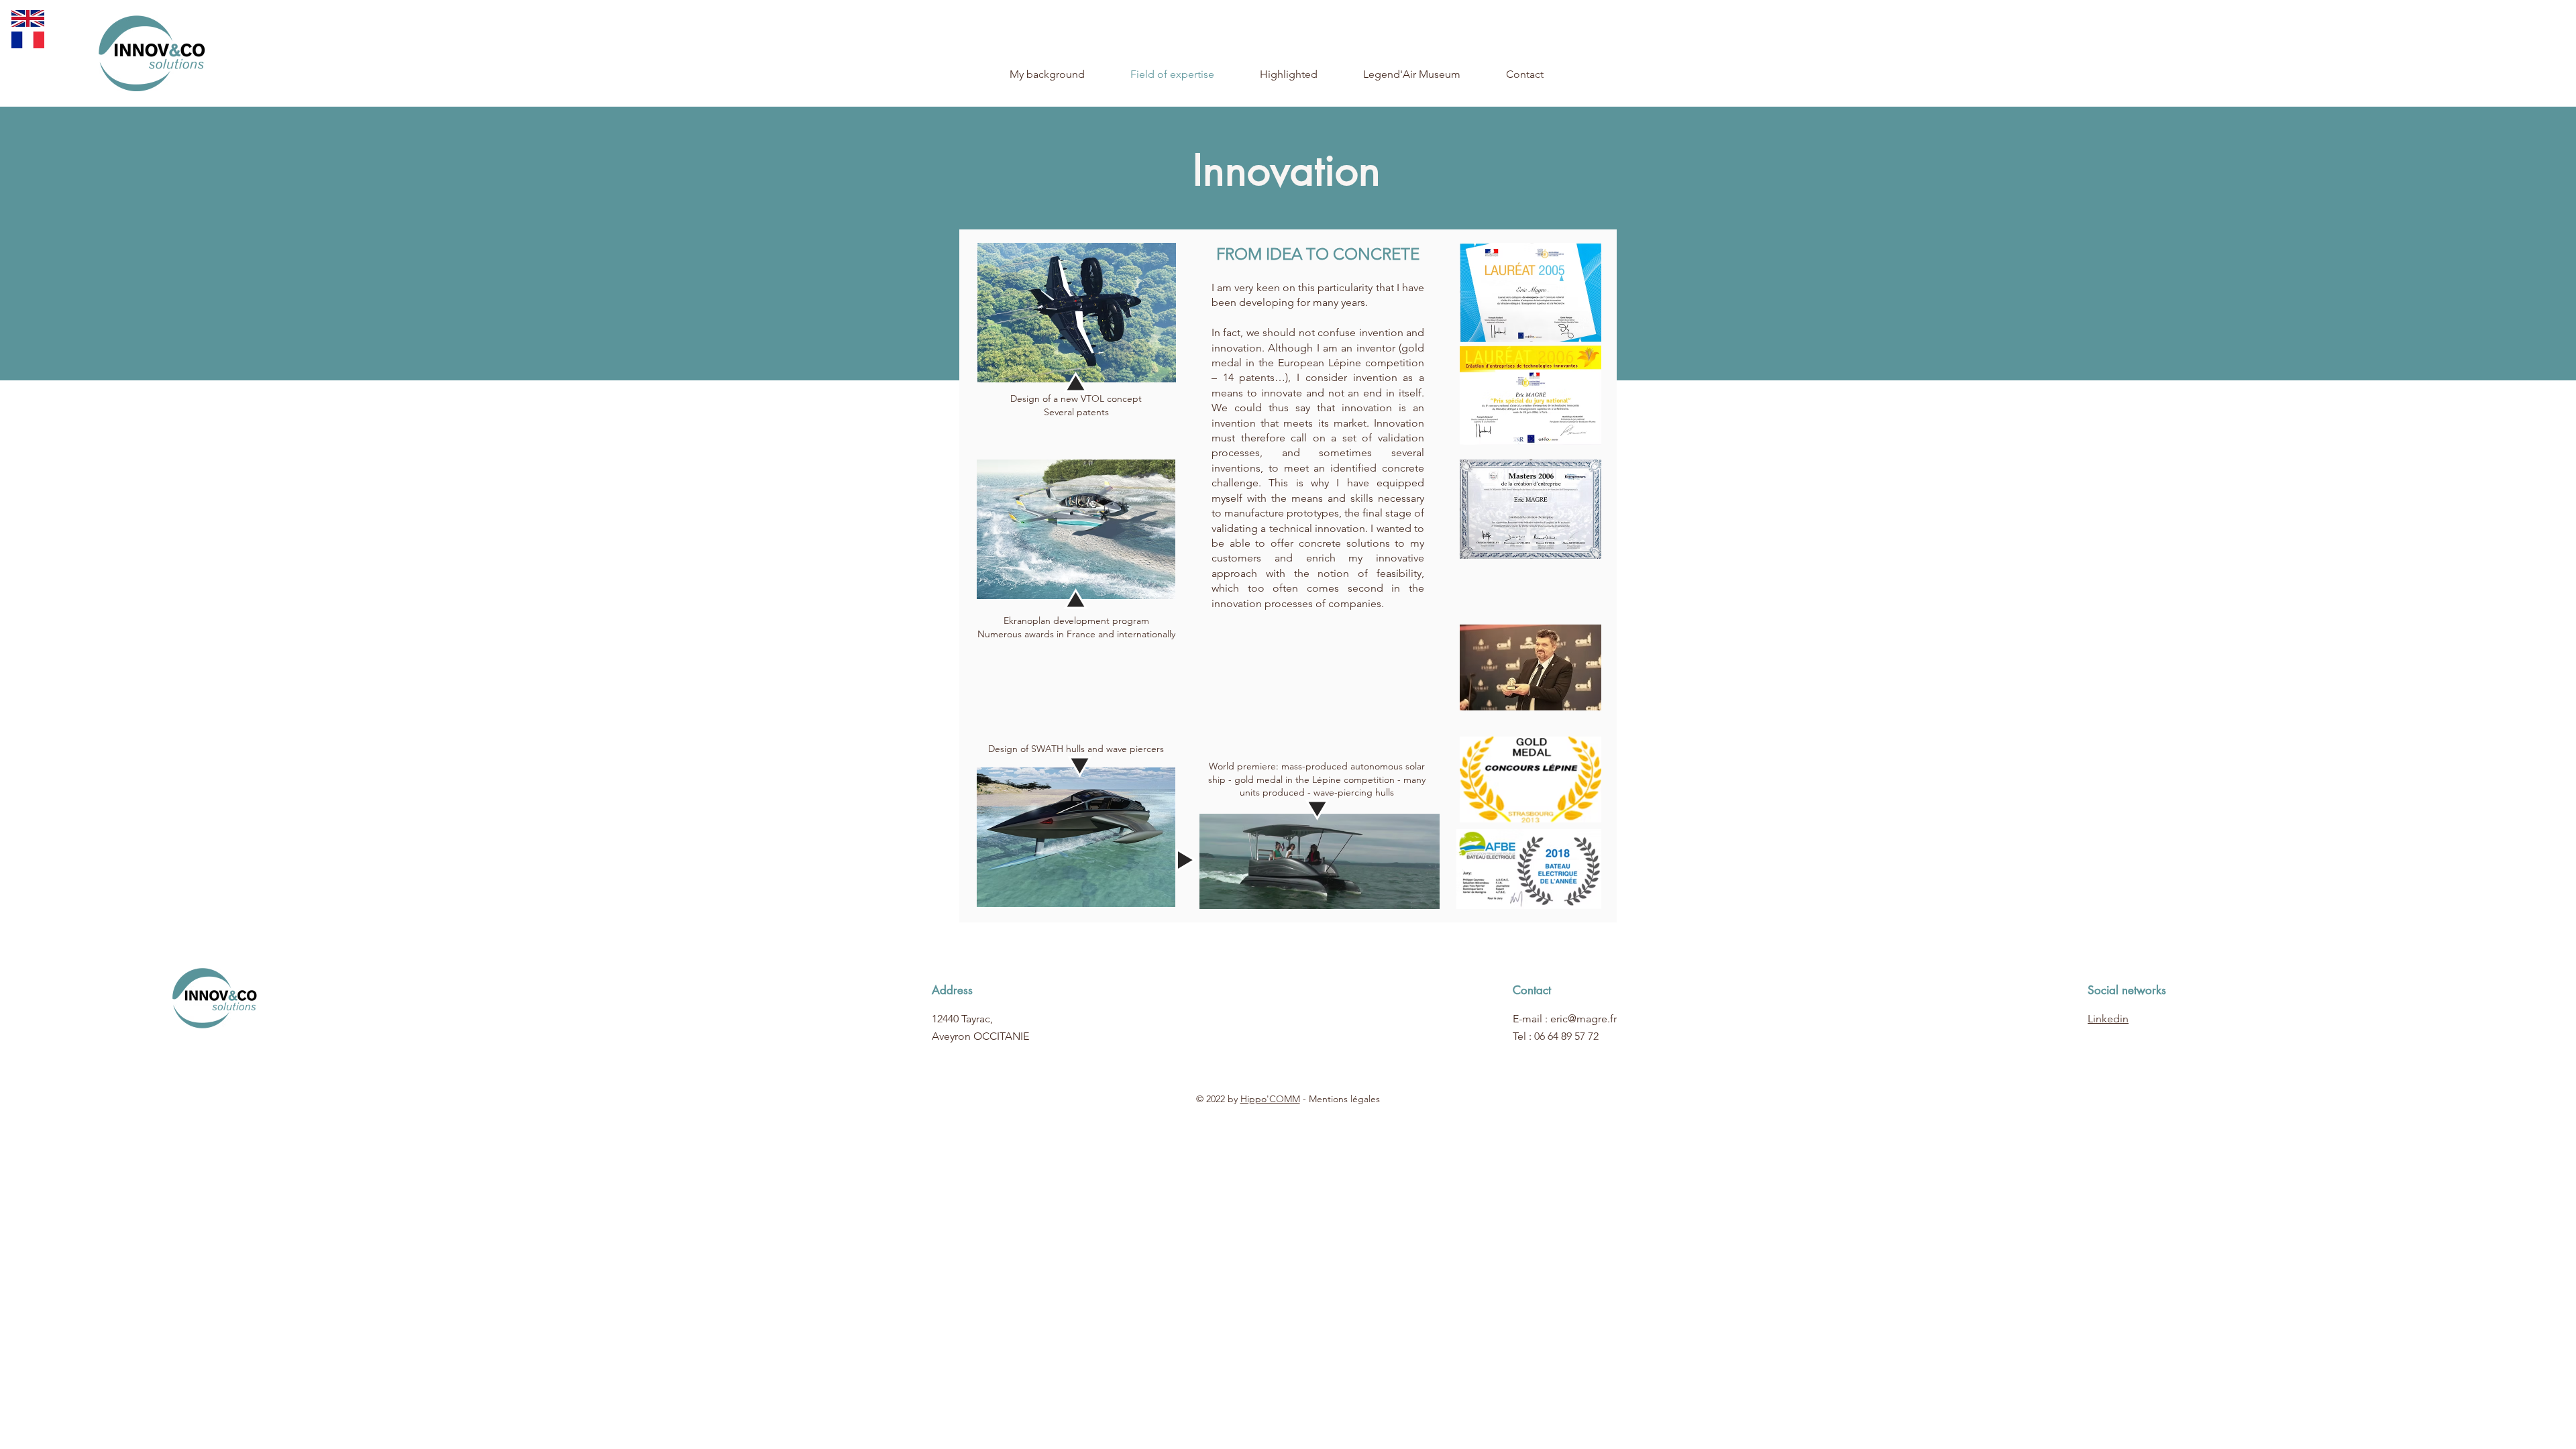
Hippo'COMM (1270, 1099)
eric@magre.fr (1584, 1019)
